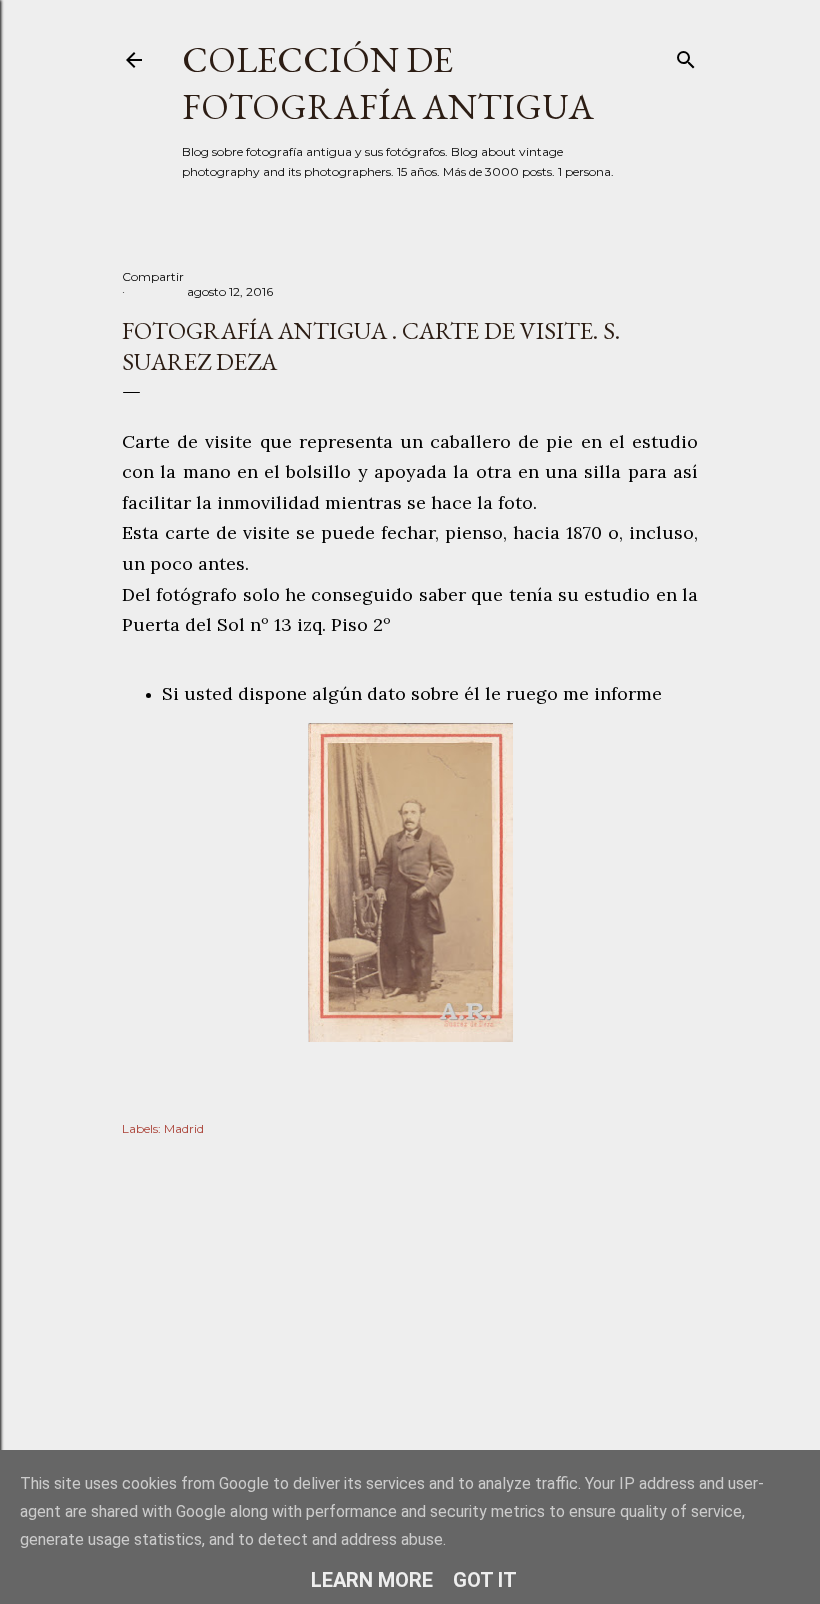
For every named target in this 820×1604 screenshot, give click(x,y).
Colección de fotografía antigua (388, 83)
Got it (485, 1580)
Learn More (372, 1580)
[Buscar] (686, 55)
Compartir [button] (153, 276)
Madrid (184, 1128)
